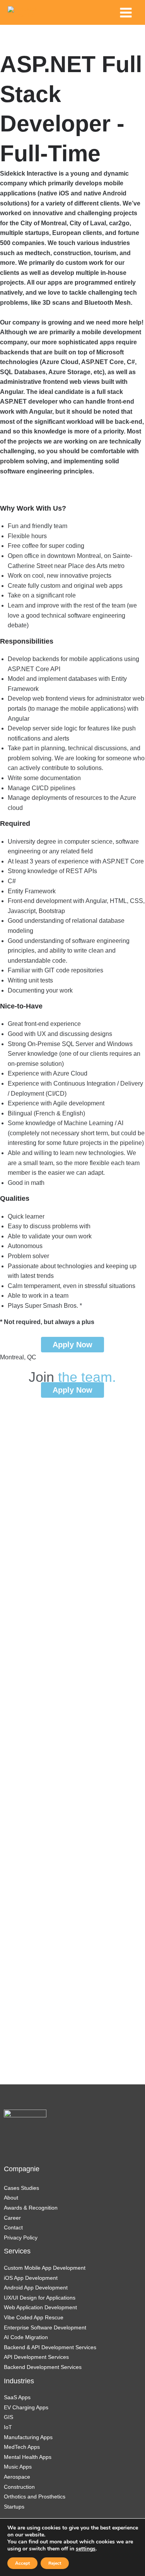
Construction (19, 2487)
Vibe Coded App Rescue (34, 2317)
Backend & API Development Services (50, 2347)
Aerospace (17, 2477)
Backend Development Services (43, 2367)
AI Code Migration (26, 2337)
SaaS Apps (17, 2397)
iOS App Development (31, 2278)
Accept (22, 2563)
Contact (13, 2227)
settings (86, 2549)
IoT (8, 2427)
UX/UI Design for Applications (40, 2298)
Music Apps (18, 2467)
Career (12, 2218)
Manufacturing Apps (28, 2437)
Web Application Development (40, 2307)
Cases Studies (21, 2188)
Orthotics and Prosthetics (35, 2497)
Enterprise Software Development (45, 2327)
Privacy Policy (21, 2238)
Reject (55, 2563)
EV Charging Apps (26, 2407)
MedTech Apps (22, 2447)
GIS (9, 2417)
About (11, 2198)
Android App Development (36, 2288)
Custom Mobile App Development (45, 2268)
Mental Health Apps (28, 2457)
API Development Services (37, 2357)
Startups (14, 2507)
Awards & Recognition (31, 2208)
